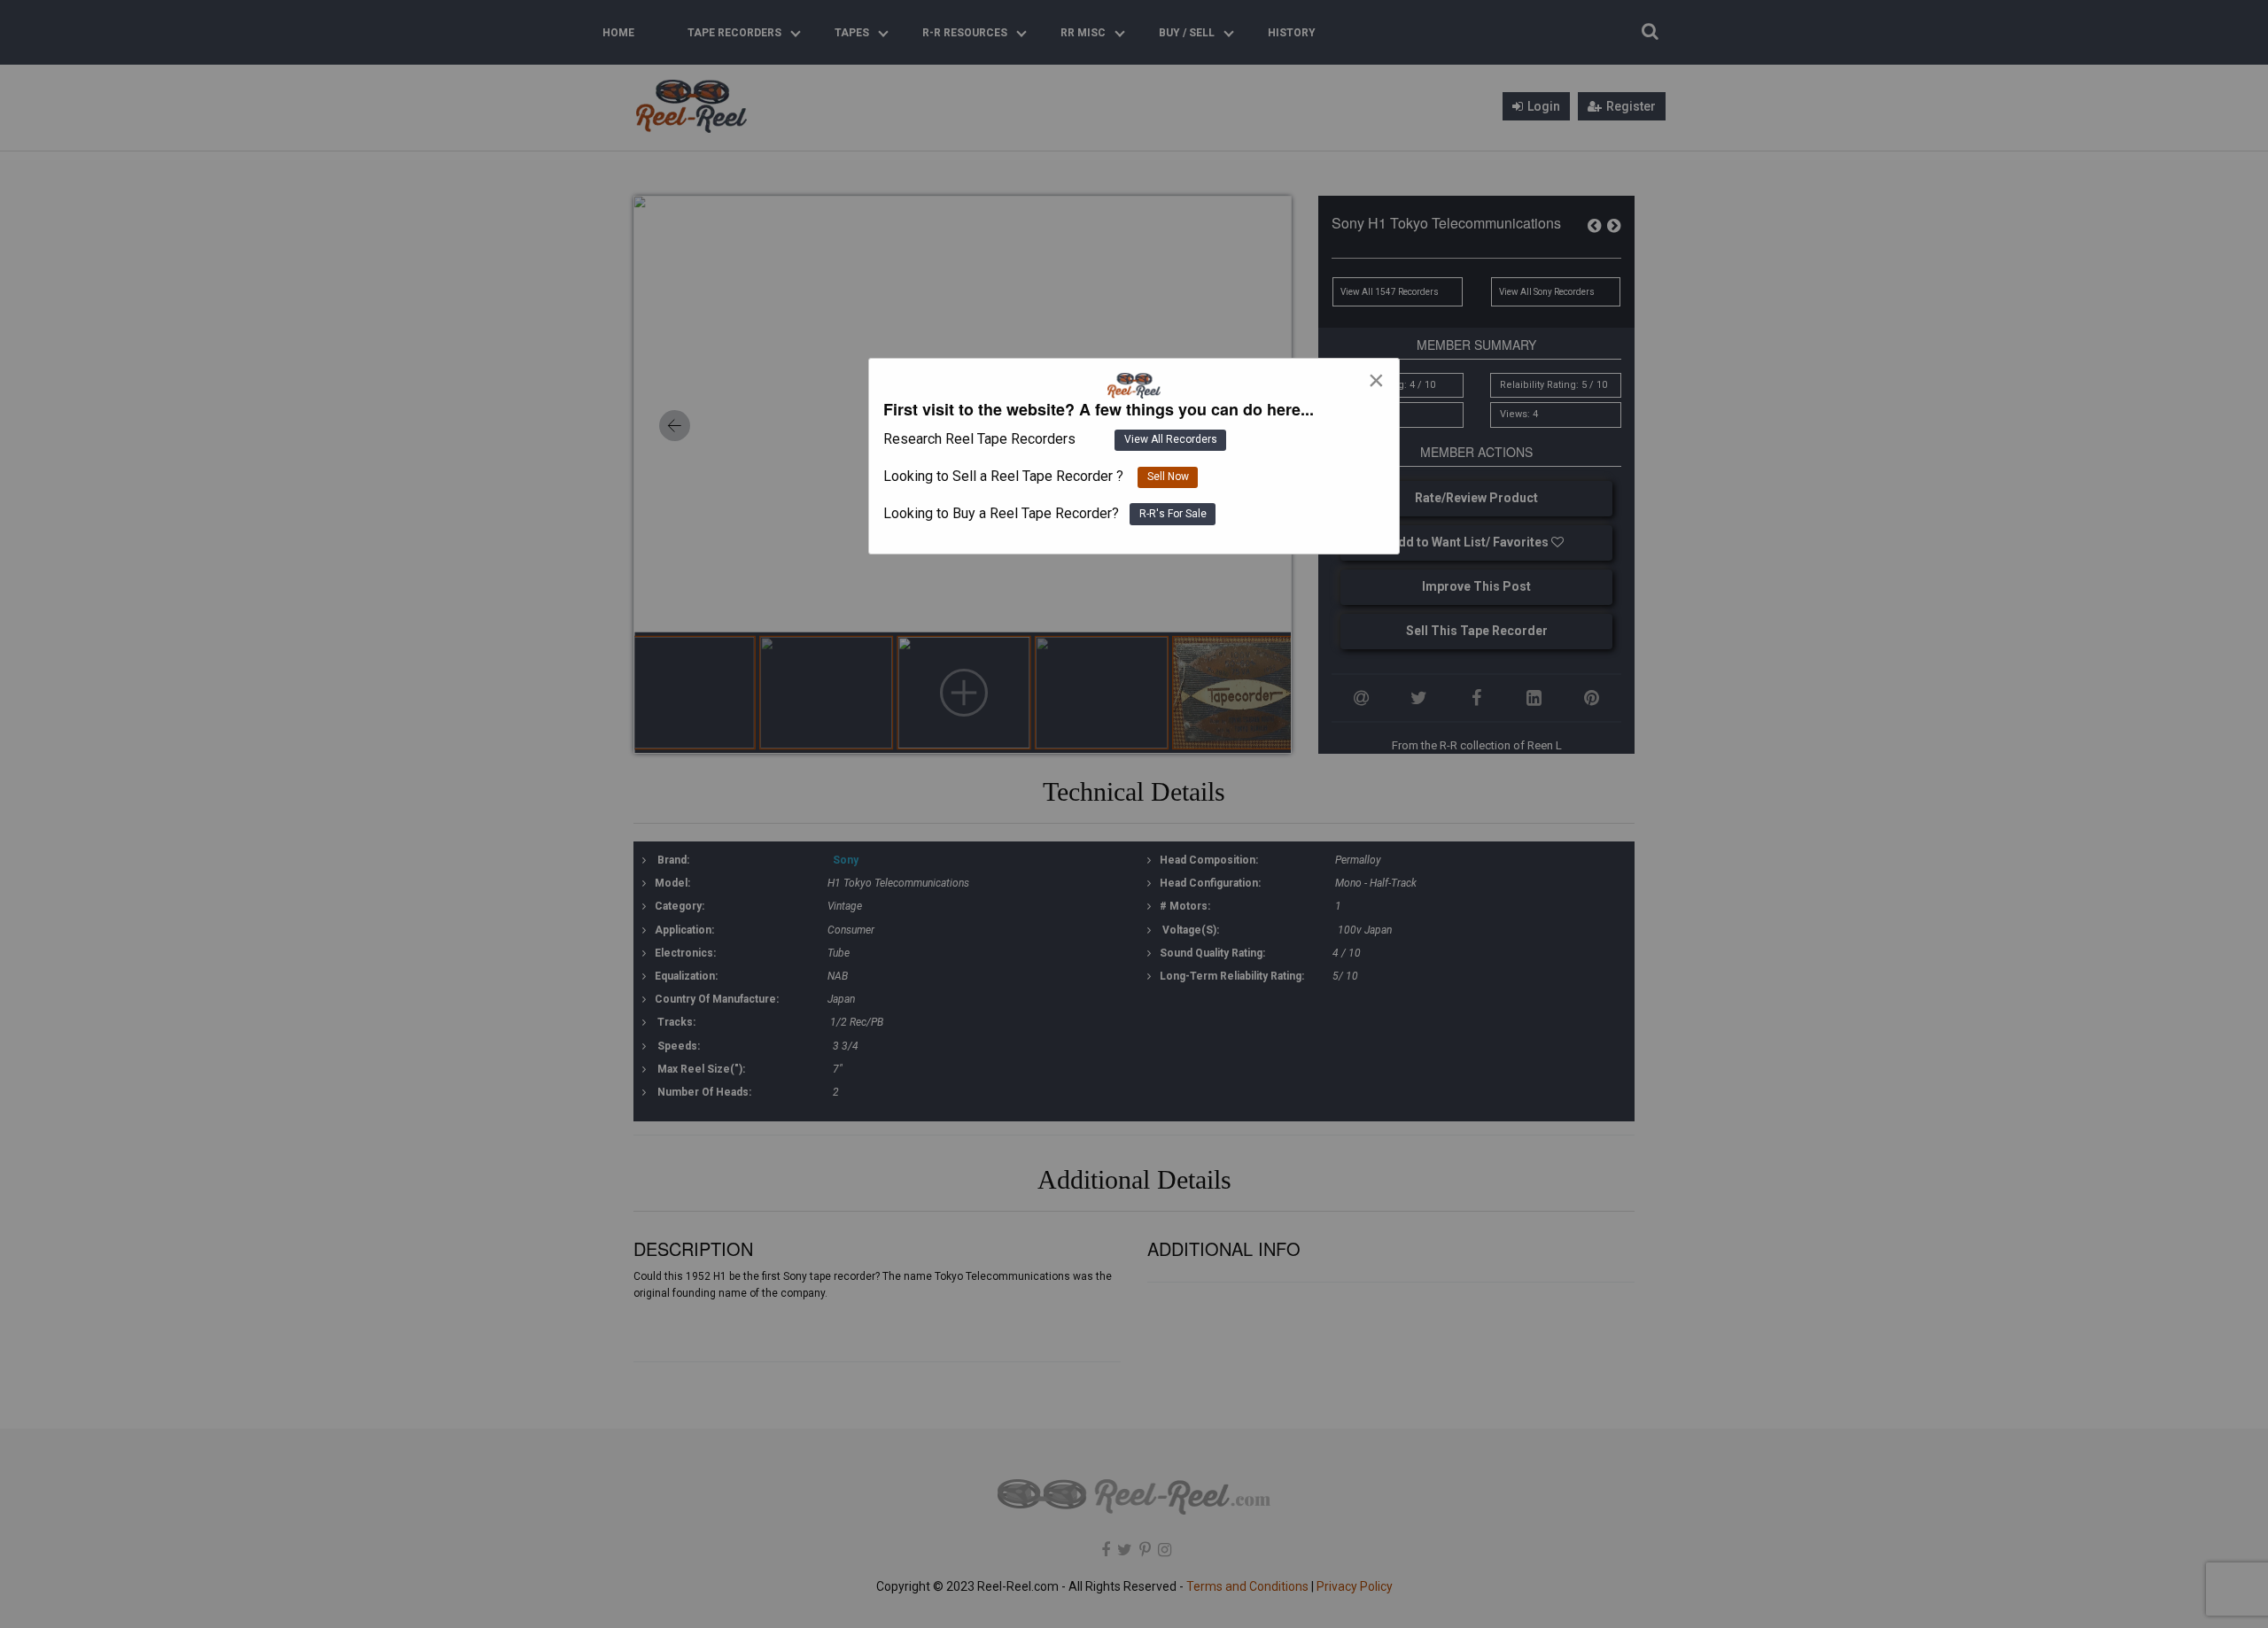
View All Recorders (1171, 439)
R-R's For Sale (1173, 514)
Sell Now (1168, 477)
